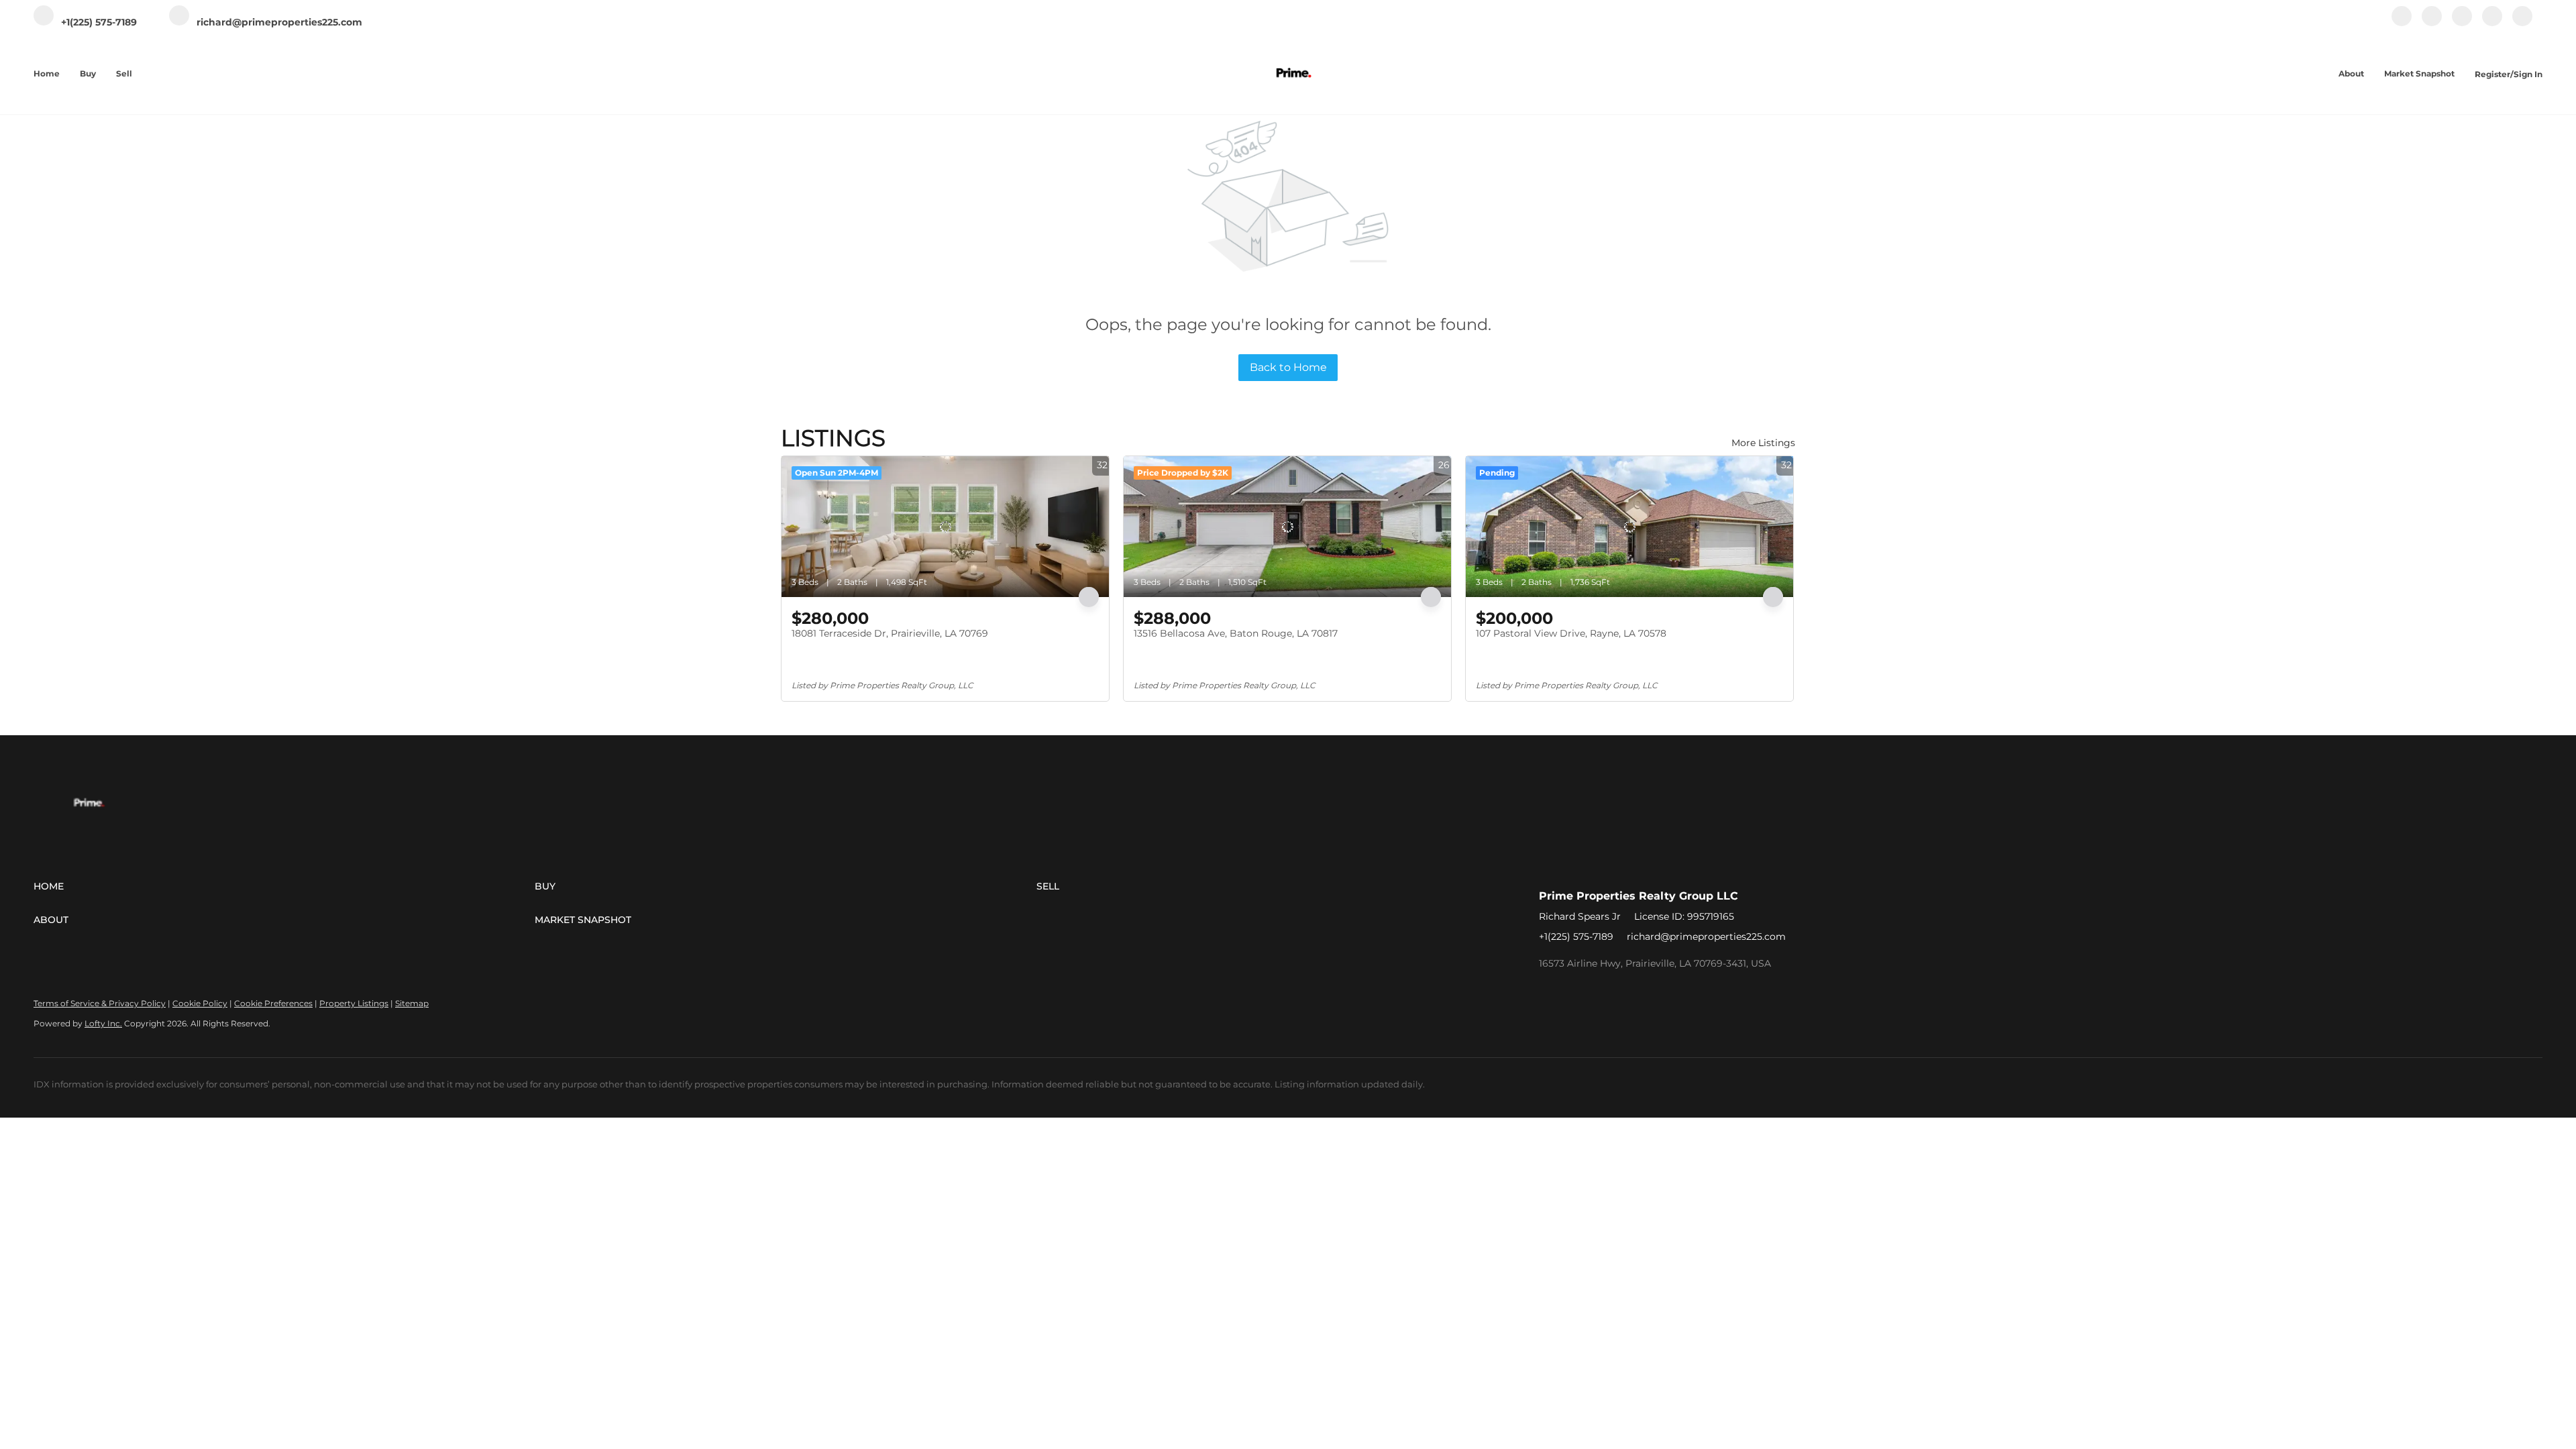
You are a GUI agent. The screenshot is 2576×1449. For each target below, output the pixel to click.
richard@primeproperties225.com (1706, 936)
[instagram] (2462, 23)
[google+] (2522, 23)
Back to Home (1288, 367)
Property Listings (354, 1003)
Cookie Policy (200, 1003)
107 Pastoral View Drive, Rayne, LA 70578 (1571, 633)
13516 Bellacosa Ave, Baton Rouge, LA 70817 (1236, 633)
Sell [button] (124, 73)
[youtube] (2492, 23)
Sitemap (412, 1003)
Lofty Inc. (103, 1023)
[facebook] (2402, 23)
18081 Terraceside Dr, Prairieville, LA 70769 (890, 633)
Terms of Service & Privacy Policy (100, 1003)
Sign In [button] (2528, 74)
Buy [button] (88, 73)
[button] (284, 886)
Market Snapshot (2419, 73)
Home (47, 73)
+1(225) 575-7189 (1576, 936)
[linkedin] (2432, 23)
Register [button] (2492, 74)
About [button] (2351, 73)
